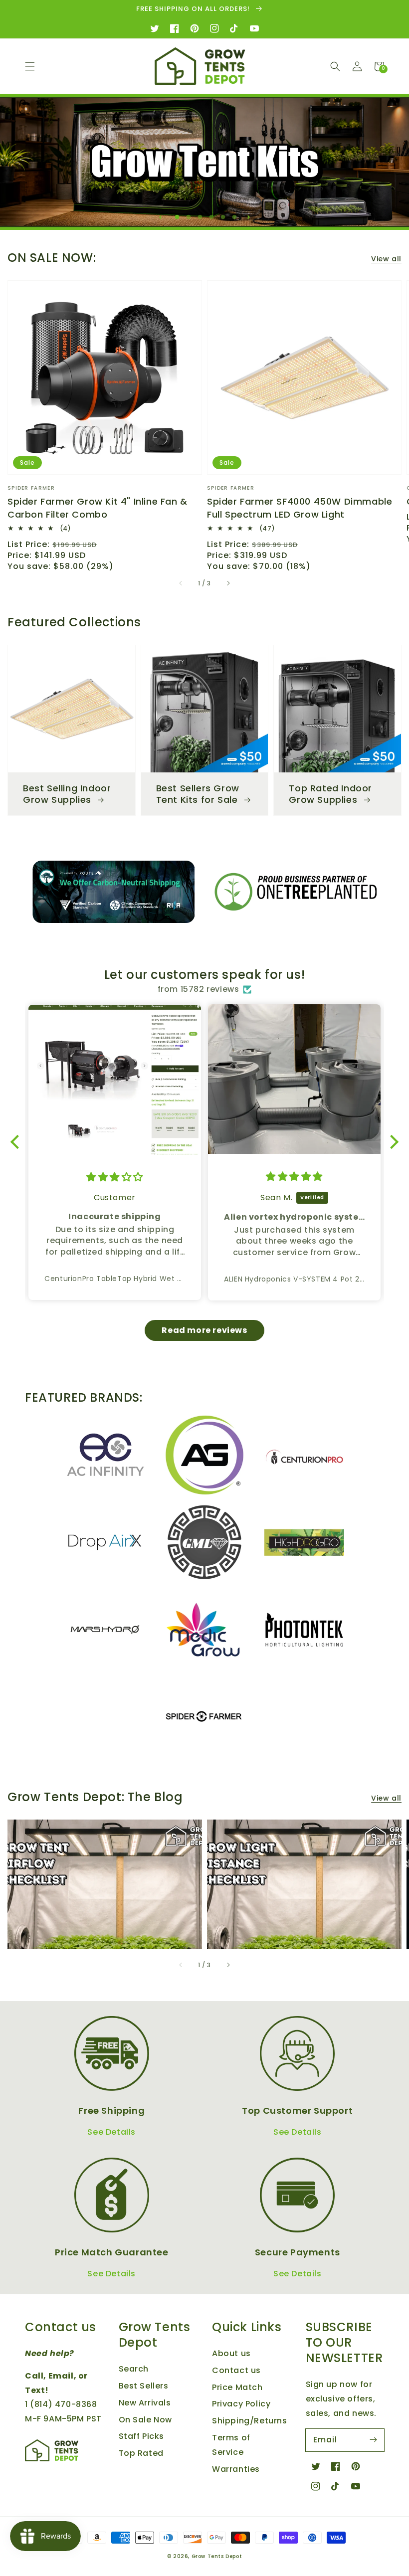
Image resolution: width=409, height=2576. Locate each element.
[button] (30, 66)
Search (134, 2369)
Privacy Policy (241, 2404)
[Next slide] (249, 216)
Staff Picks (142, 2436)
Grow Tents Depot (217, 2556)
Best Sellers (144, 2386)
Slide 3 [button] (203, 217)
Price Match (237, 2387)
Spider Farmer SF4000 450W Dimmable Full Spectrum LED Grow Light (300, 508)
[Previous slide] (160, 216)
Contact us (236, 2370)
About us (231, 2353)
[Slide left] (181, 583)
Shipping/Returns (250, 2421)
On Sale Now (146, 2420)
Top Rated (141, 2453)
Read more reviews (204, 1330)
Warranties (236, 2469)
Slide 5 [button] (225, 217)
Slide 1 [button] (180, 217)
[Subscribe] (373, 2440)
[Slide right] (228, 583)
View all (386, 259)
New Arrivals (145, 2403)
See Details (111, 2132)
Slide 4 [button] (214, 217)
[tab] (177, 215)
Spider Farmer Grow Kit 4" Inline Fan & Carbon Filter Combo (98, 508)
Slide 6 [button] (237, 217)
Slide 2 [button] (191, 217)
